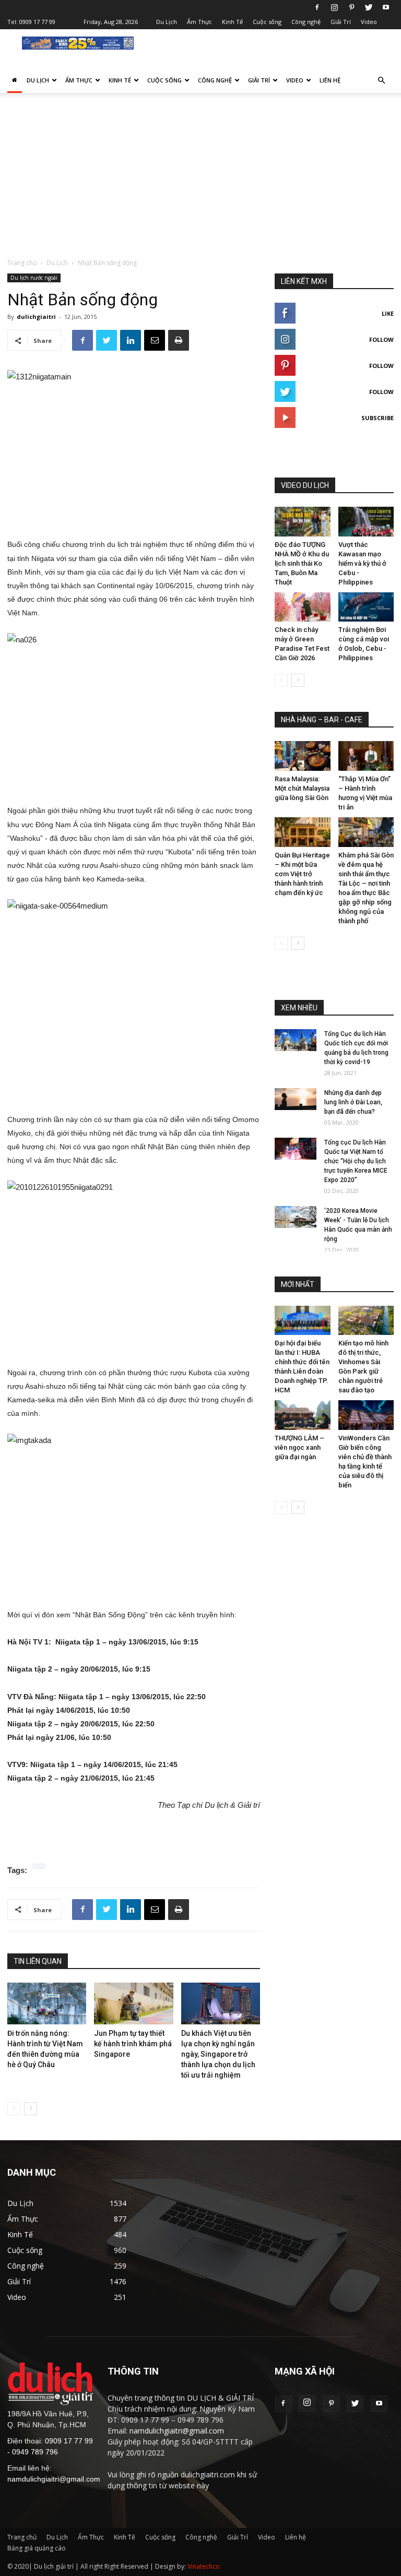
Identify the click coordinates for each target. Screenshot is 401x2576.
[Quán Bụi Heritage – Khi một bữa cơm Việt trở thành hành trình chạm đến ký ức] (303, 832)
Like (388, 313)
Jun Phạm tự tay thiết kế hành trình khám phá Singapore (133, 2044)
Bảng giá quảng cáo (37, 2548)
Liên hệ (330, 80)
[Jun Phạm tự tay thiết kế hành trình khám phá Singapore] (133, 2004)
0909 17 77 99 (37, 22)
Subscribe (378, 418)
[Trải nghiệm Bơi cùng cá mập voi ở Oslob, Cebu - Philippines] (366, 607)
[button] (381, 81)
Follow (381, 339)
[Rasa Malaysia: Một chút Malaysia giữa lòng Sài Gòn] (303, 756)
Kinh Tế (232, 22)
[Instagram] (334, 7)
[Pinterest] (351, 7)
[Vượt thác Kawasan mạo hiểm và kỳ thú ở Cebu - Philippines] (366, 522)
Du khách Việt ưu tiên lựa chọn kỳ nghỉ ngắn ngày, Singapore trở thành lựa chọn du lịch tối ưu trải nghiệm (218, 2054)
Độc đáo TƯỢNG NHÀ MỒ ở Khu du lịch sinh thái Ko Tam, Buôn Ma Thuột (302, 563)
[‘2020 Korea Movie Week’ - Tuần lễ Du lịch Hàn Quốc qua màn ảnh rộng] (296, 1217)
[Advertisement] (200, 180)
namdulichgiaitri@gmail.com (54, 2479)
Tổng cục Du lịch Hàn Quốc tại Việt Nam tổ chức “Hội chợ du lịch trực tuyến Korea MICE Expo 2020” (356, 1161)
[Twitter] (369, 7)
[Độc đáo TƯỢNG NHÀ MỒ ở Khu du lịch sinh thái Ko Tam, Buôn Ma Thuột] (303, 522)
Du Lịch (167, 22)
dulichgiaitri (36, 317)
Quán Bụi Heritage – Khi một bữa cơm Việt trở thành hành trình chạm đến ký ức (302, 874)
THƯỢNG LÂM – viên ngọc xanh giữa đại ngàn (299, 1447)
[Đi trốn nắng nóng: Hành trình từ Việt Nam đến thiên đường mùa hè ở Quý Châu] (47, 2004)
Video (369, 22)
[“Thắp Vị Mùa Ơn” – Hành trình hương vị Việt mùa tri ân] (366, 756)
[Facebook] (317, 7)
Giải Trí (341, 22)
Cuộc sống (267, 22)
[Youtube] (386, 7)
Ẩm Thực (199, 22)
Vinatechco (204, 2566)
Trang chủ (22, 263)
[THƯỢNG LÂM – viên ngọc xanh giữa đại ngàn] (303, 1415)
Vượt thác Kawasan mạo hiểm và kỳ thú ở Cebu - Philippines (362, 563)
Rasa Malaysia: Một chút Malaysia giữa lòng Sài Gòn (302, 788)
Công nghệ (306, 22)
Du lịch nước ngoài (34, 278)
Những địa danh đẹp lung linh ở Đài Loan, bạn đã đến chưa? (353, 1102)
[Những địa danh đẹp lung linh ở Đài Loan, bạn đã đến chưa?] (296, 1099)
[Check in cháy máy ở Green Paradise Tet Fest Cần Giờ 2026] (303, 607)
